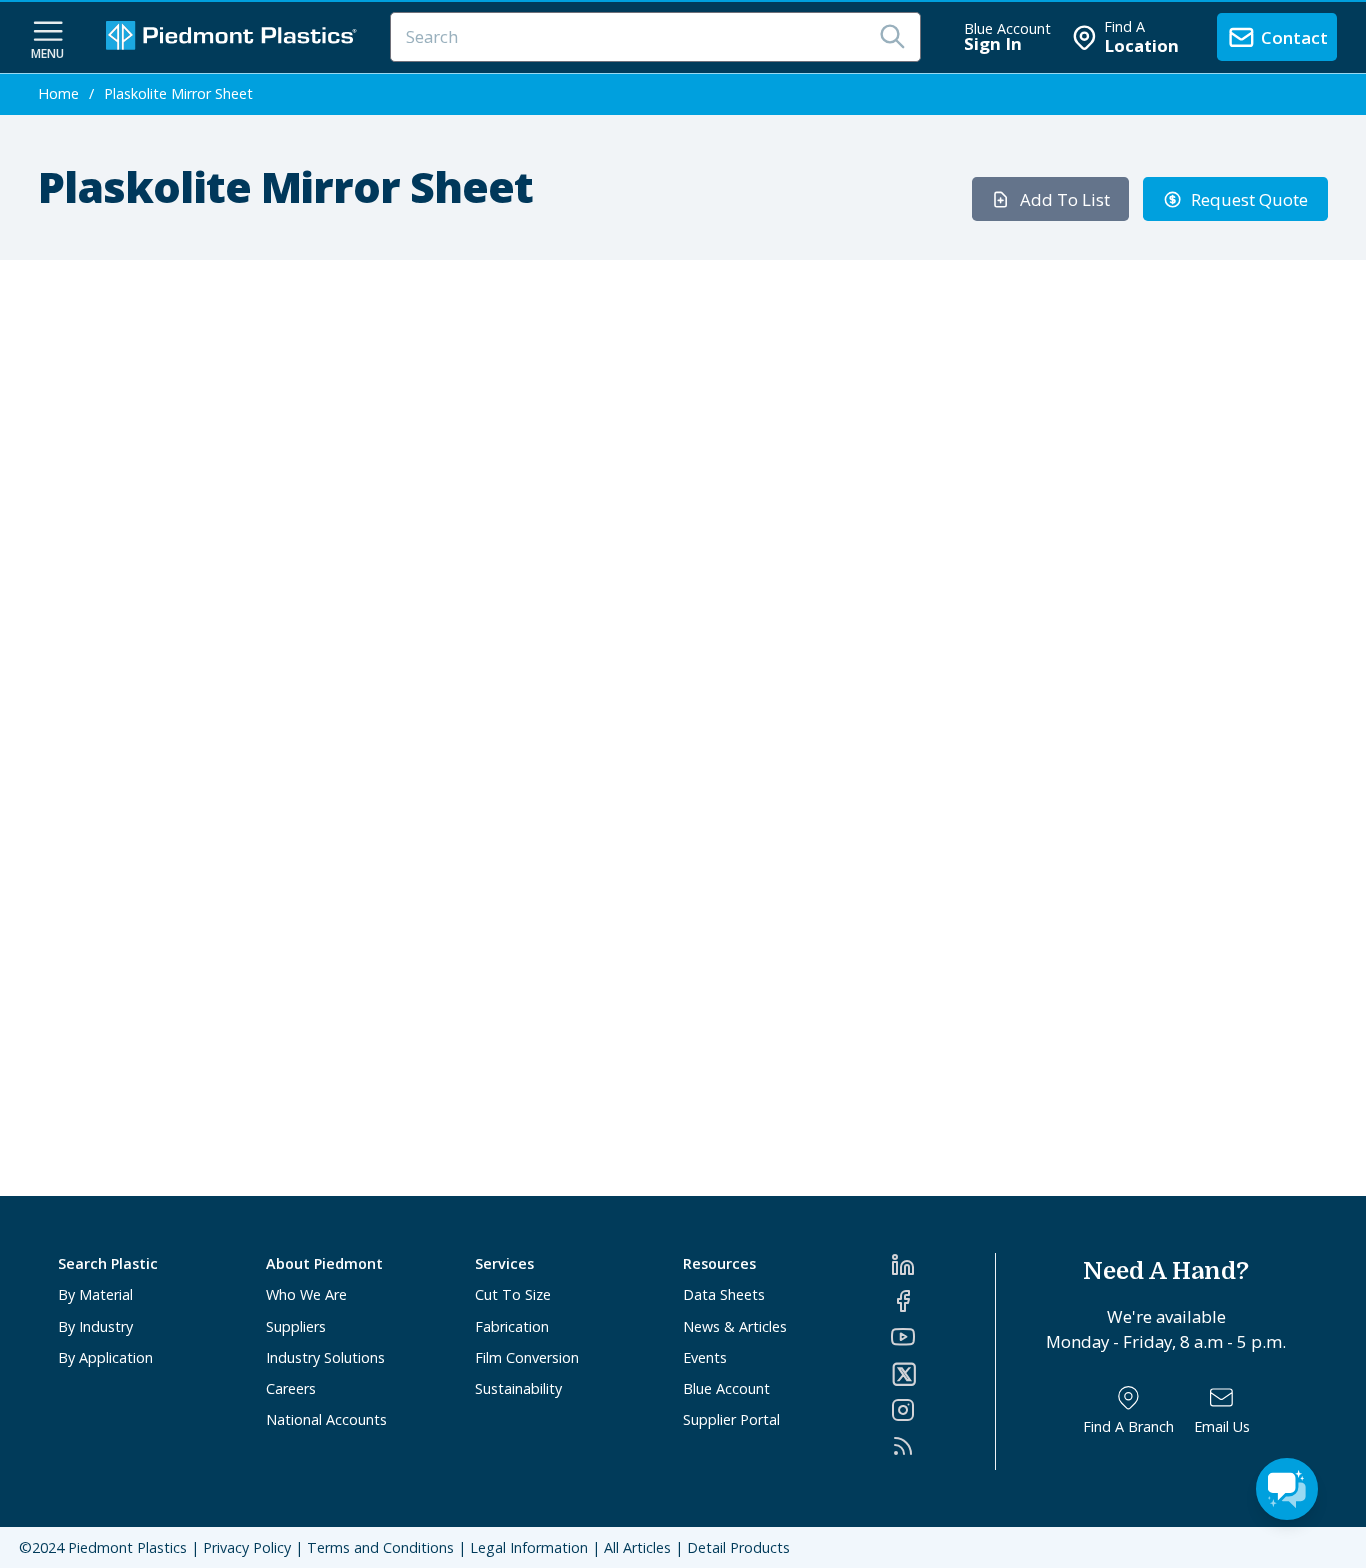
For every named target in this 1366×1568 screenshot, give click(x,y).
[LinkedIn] (942, 1265)
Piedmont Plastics (127, 1547)
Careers (291, 1388)
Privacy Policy (247, 1547)
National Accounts (326, 1419)
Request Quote (1249, 199)
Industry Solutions (325, 1357)
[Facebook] (942, 1301)
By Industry (95, 1326)
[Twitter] (942, 1374)
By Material (95, 1294)
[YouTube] (942, 1337)
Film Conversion (527, 1357)
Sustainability (518, 1388)
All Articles (637, 1547)
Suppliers (296, 1326)
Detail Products (738, 1547)
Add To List (1065, 199)
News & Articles (735, 1326)
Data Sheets (724, 1294)
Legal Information (529, 1547)
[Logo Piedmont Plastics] (234, 37)
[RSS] (942, 1446)
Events (705, 1357)
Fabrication (512, 1326)
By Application (105, 1357)
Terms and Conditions (380, 1547)
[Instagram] (942, 1410)
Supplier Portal (731, 1419)
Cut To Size (513, 1294)
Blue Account (726, 1388)
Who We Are (306, 1294)
